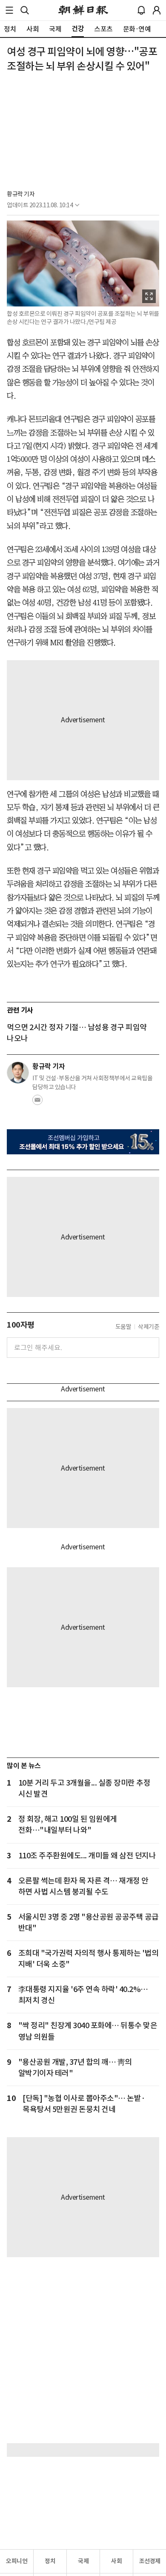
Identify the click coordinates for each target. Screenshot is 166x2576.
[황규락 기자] (18, 1073)
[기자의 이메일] (37, 1102)
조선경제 (150, 2561)
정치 (50, 2561)
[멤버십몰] (83, 1142)
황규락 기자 (21, 194)
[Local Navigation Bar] (9, 10)
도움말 (123, 1327)
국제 (83, 2561)
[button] (9, 10)
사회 (116, 2561)
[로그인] (157, 10)
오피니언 (17, 2561)
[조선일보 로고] (83, 10)
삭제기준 (149, 1327)
